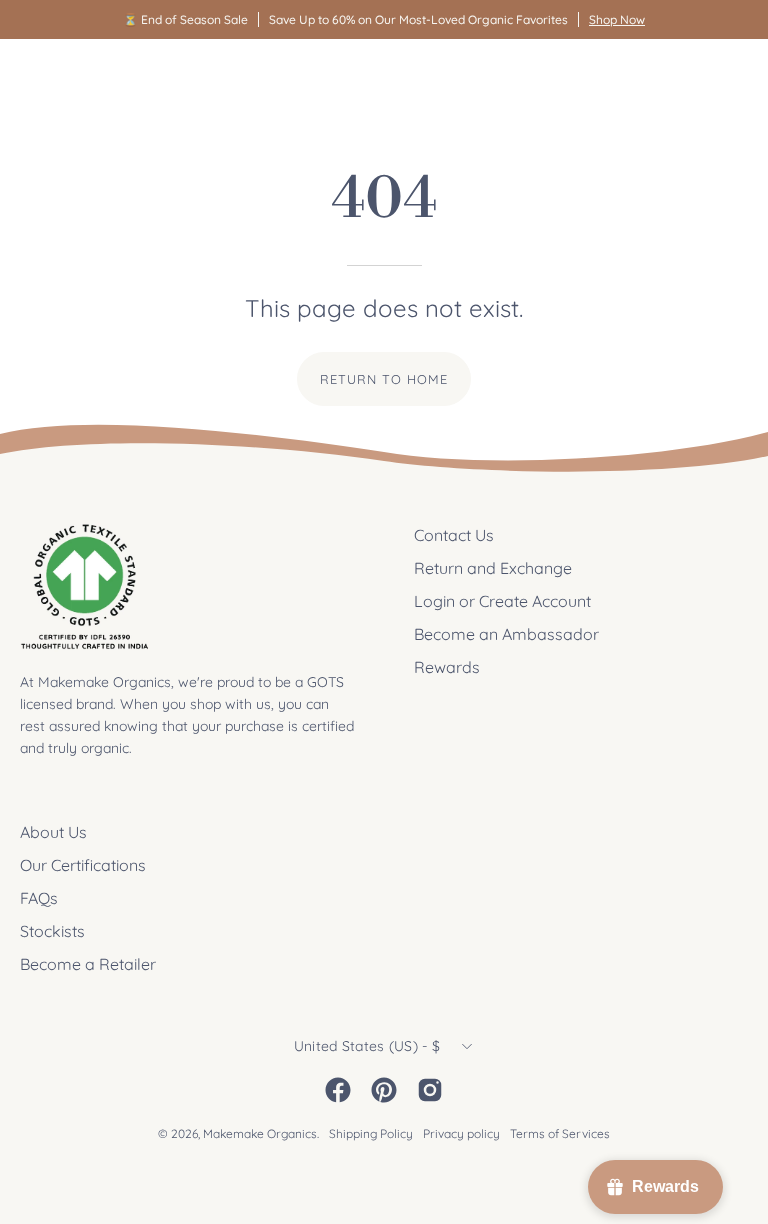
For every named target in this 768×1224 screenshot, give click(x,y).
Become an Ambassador (506, 634)
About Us (53, 832)
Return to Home (383, 379)
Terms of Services (560, 1133)
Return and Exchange (493, 568)
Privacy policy (461, 1133)
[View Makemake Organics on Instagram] (430, 1090)
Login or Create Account (502, 601)
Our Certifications (83, 865)
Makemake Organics (260, 1133)
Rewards (447, 667)
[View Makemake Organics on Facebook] (338, 1090)
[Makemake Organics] (90, 76)
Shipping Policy (371, 1133)
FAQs (39, 898)
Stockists (52, 931)
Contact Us (454, 535)
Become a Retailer (88, 964)
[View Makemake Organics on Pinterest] (384, 1090)
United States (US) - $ (367, 1046)
